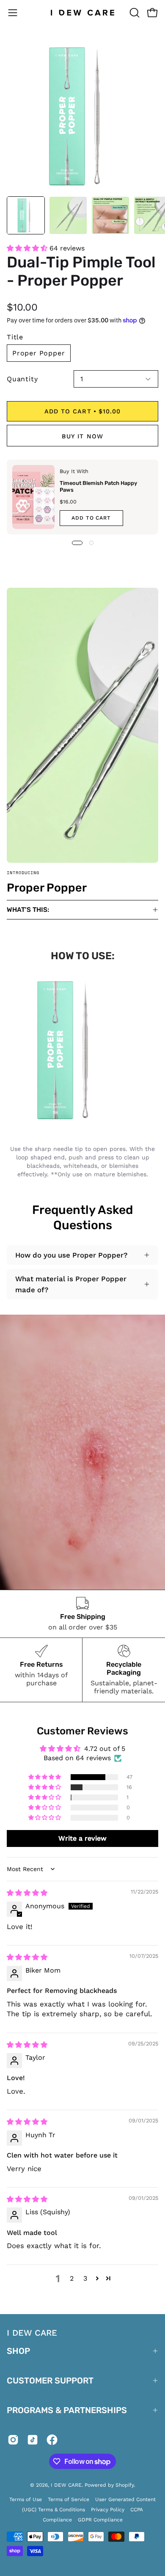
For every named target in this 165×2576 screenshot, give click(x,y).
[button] (134, 13)
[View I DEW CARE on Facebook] (52, 2441)
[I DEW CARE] (83, 13)
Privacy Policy (108, 2510)
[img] (27, 1893)
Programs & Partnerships (67, 2410)
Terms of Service (69, 2499)
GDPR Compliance (100, 2520)
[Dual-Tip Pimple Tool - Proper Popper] (26, 215)
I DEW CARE (66, 2485)
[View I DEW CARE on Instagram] (13, 2441)
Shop (18, 2351)
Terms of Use (26, 2499)
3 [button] (85, 2278)
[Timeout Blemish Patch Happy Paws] (33, 497)
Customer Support (50, 2381)
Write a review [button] (82, 1838)
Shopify (125, 2485)
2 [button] (72, 2278)
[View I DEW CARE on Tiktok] (33, 2441)
